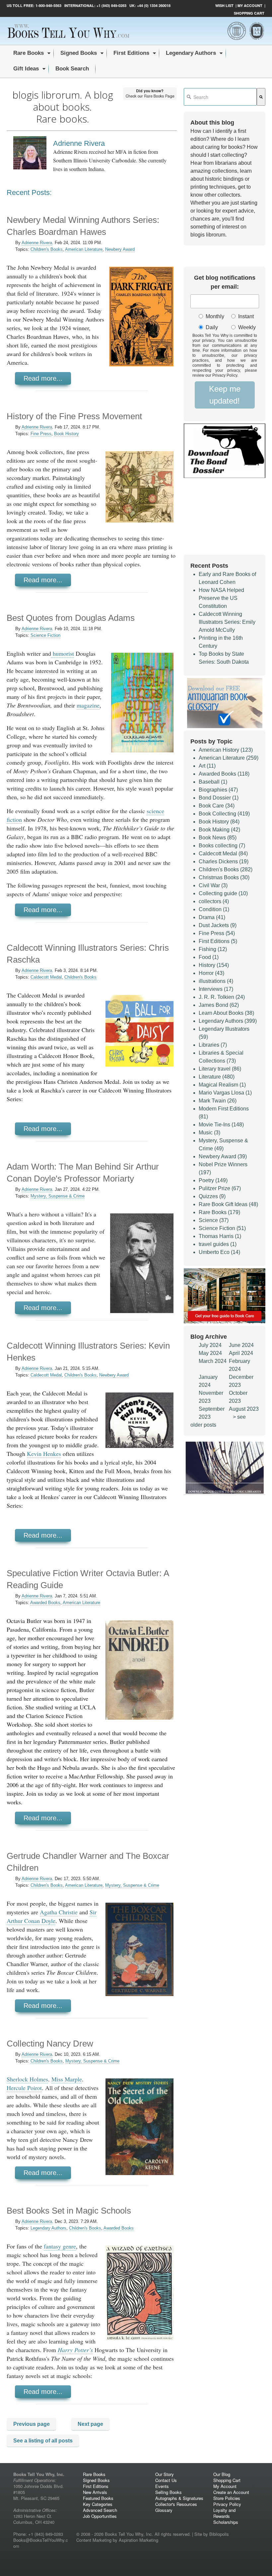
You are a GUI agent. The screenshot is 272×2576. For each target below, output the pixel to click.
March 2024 (213, 1361)
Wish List (224, 5)
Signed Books (96, 2480)
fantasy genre (60, 2246)
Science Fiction (45, 635)
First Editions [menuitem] (131, 53)
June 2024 (241, 1345)
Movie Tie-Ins (221, 1125)
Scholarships (226, 2522)
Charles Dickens (224, 861)
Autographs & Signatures (179, 2498)
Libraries (213, 1045)
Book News (218, 838)
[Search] (261, 97)
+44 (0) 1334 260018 (154, 5)
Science (214, 1220)
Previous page (32, 2424)
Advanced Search (100, 2510)
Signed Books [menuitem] (79, 53)
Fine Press (41, 434)
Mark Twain (218, 1101)
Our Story (165, 2474)
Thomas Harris (220, 1236)
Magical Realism (222, 1085)
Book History (67, 434)
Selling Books (169, 2492)
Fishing (213, 949)
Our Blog (222, 2474)
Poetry (213, 1180)
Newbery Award (120, 249)
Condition (214, 909)
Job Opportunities (100, 2516)
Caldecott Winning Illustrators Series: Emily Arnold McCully (227, 622)
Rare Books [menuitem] (29, 53)
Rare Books (219, 1212)
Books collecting (222, 846)
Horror (211, 973)
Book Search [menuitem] (72, 69)
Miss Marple (67, 2079)
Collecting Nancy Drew (50, 2044)
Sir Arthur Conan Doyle (52, 1916)
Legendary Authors (48, 2228)
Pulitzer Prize (220, 1188)
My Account (250, 5)
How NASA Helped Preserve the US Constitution (221, 598)
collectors (214, 901)
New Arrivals (95, 2492)
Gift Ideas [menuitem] (26, 69)
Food (209, 957)
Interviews (216, 989)
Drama (212, 917)
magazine (88, 705)
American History (226, 750)
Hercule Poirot (24, 2088)
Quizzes (212, 1196)
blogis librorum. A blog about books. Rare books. (63, 107)
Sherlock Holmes (27, 2079)
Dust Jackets (218, 925)
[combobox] (220, 97)
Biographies (218, 790)
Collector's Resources (176, 2504)
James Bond (219, 1005)
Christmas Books (224, 877)
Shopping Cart (249, 13)
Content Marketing (94, 2540)
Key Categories (98, 2504)
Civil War (213, 885)
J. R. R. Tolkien (222, 997)
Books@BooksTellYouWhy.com (41, 2543)
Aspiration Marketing (138, 2540)
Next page (90, 2424)
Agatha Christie (59, 1912)
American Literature (84, 249)
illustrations (216, 981)
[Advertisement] (225, 519)
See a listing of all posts (43, 2441)
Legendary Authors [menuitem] (191, 53)
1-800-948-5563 (48, 5)
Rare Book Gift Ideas (228, 1204)
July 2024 (210, 1345)
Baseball (213, 782)
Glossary (164, 2510)
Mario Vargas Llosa (225, 1093)
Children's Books (47, 249)
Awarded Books (45, 1603)
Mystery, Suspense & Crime (58, 1196)
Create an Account (231, 2492)
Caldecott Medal (46, 977)
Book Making (219, 830)
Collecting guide (223, 893)
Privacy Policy (227, 2504)
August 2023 (244, 1409)
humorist (63, 653)
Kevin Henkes (44, 1454)
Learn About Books (226, 1013)
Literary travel (220, 1069)
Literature (217, 1077)
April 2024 (241, 1353)
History (214, 965)
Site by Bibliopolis (212, 2534)
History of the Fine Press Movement (74, 416)
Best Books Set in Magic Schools (69, 2211)
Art (207, 766)
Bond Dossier (219, 798)
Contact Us (166, 2480)
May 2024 (210, 1353)
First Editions (218, 941)
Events (162, 2486)
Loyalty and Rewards (224, 2513)
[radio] (210, 317)
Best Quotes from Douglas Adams (71, 618)
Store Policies (227, 2498)
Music (209, 1133)
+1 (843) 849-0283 (111, 5)
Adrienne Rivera (37, 243)
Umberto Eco (219, 1252)
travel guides (218, 1244)
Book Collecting (224, 814)
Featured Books (98, 2498)
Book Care (217, 806)
